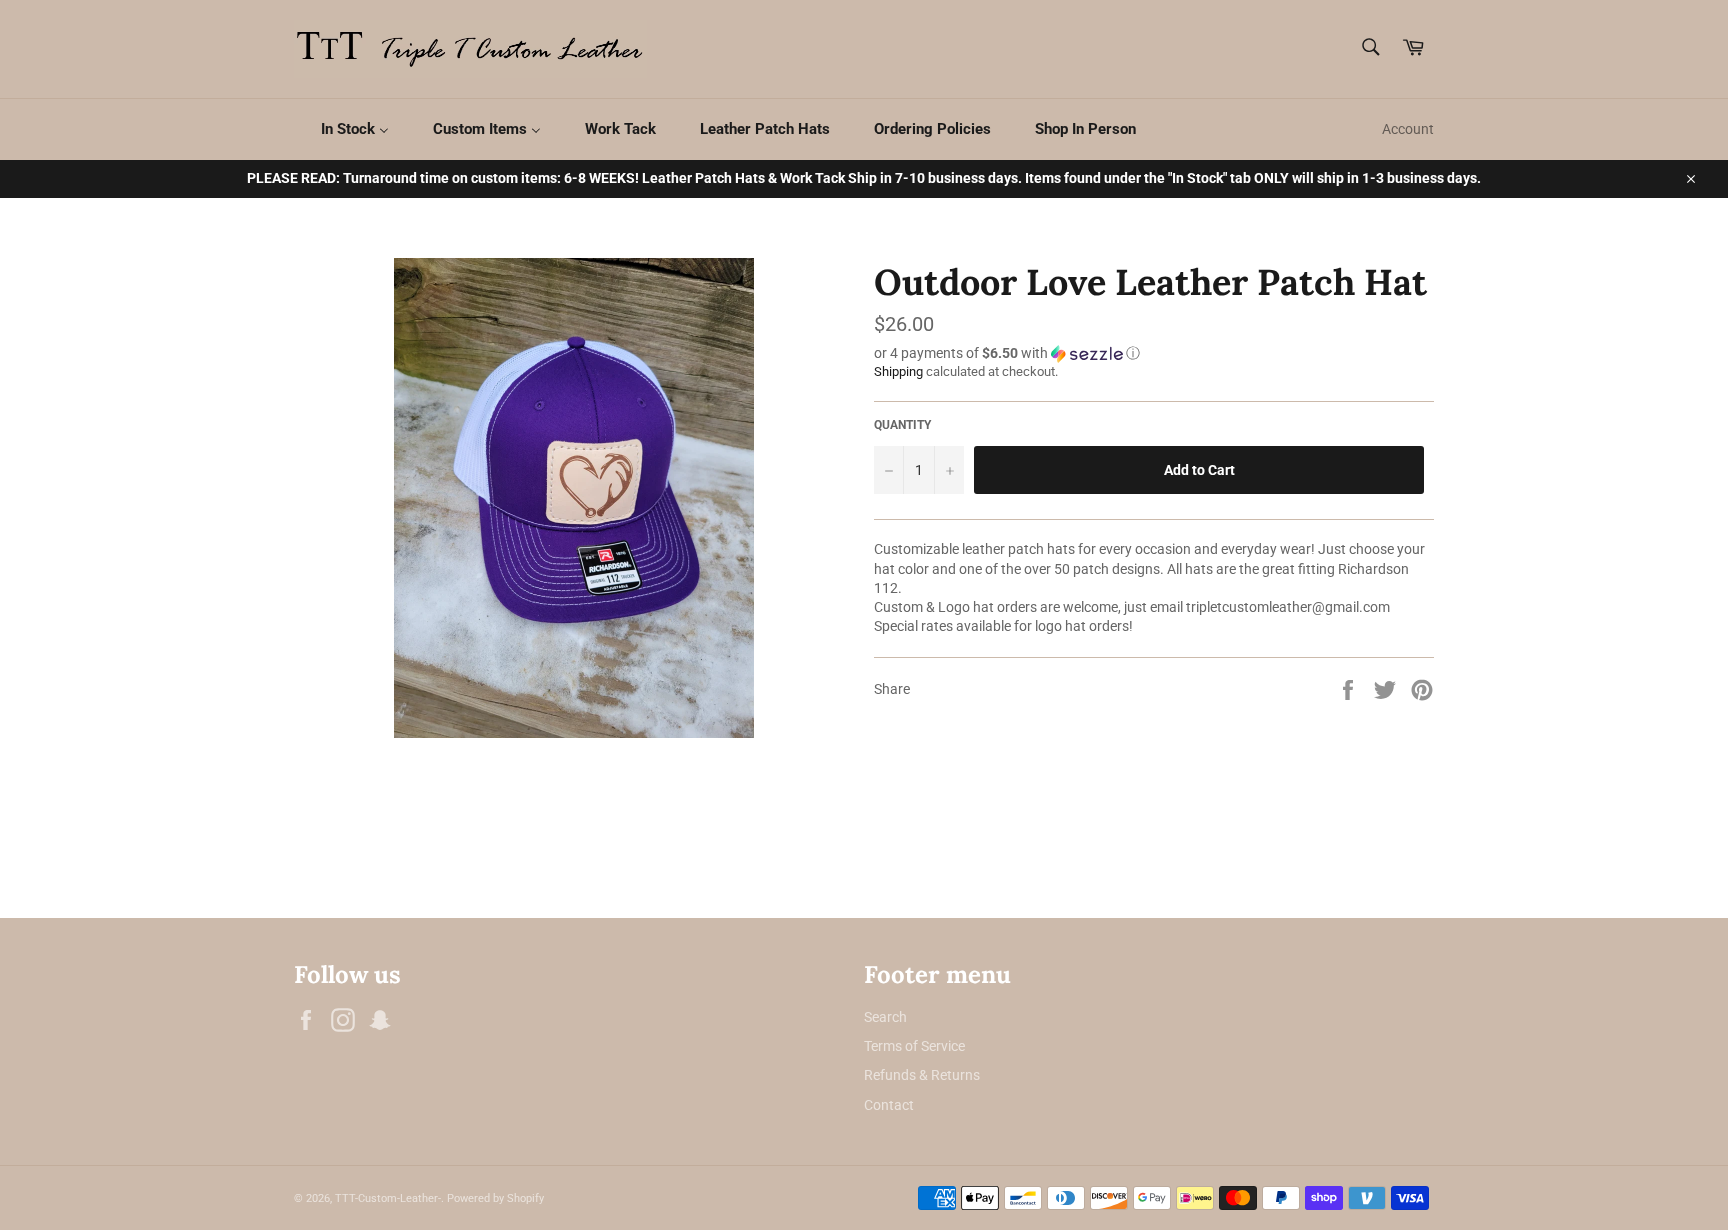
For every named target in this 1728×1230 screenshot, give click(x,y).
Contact (889, 1105)
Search (885, 1017)
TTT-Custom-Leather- (388, 1198)
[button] (1154, 353)
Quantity (902, 425)
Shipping (898, 371)
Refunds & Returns (922, 1075)
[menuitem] (342, 129)
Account (1408, 129)
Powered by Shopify (495, 1198)
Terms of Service (914, 1046)
